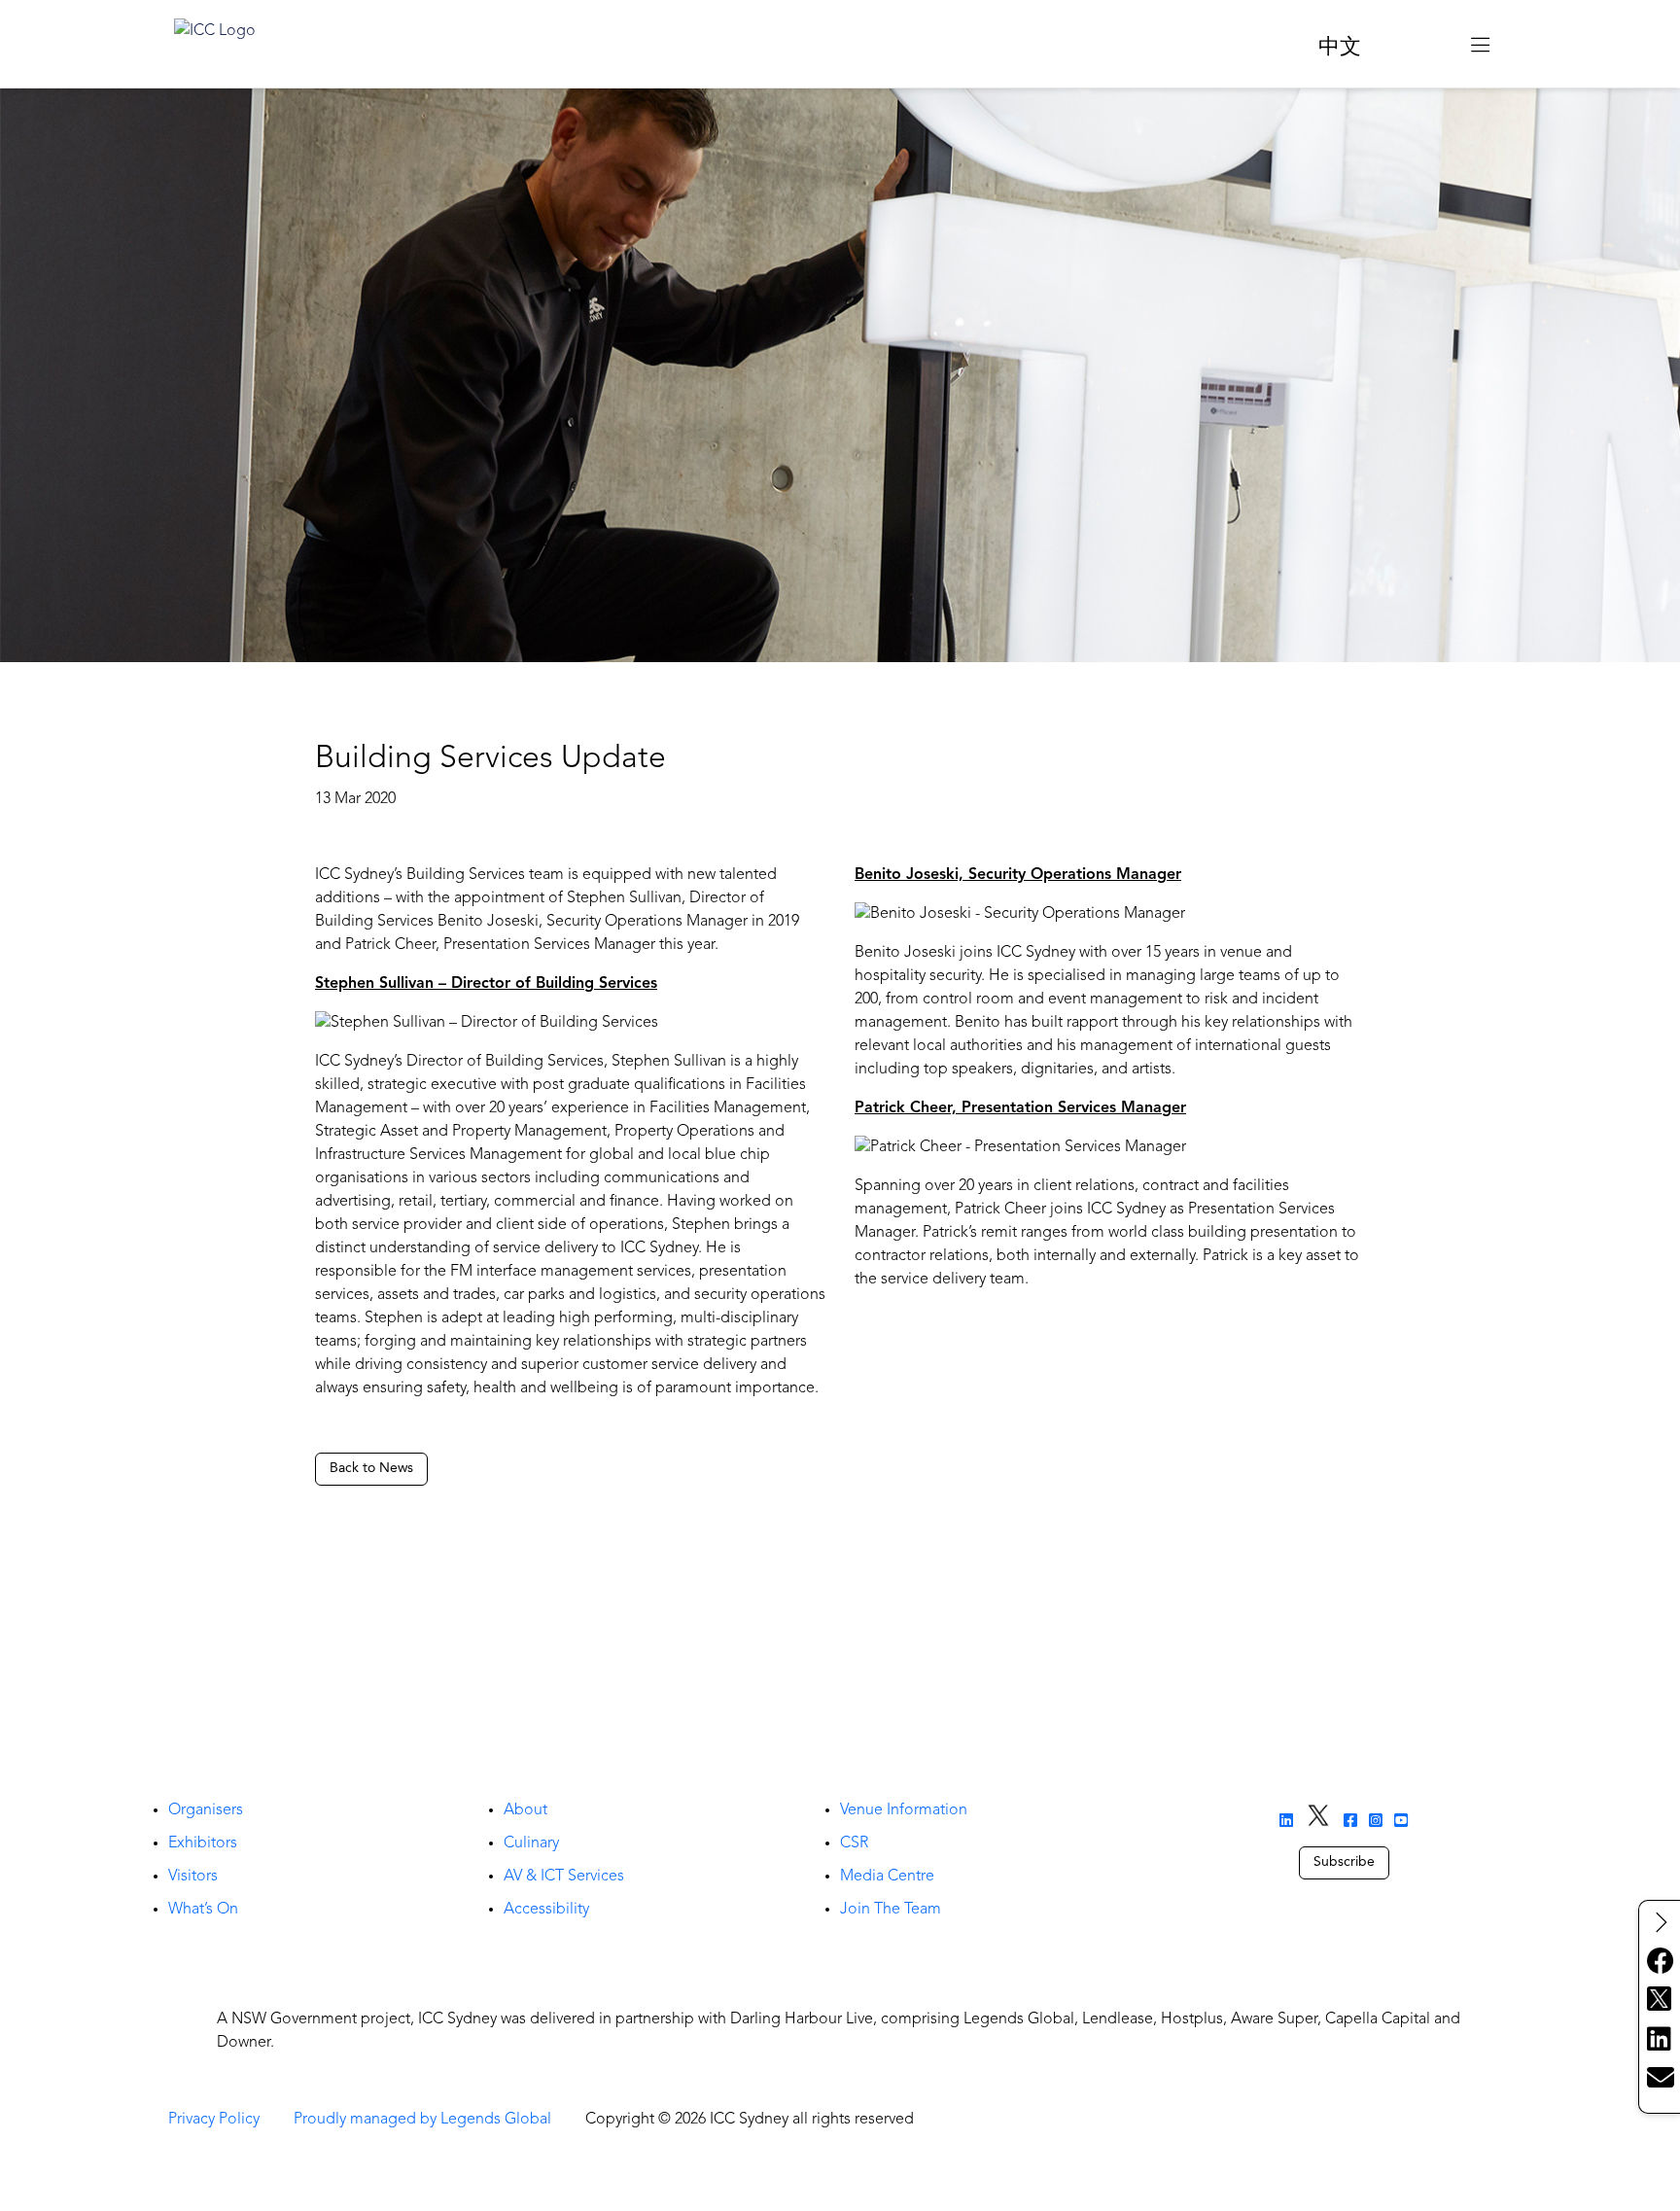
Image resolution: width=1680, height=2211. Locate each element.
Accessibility (546, 1910)
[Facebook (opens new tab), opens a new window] (1660, 1962)
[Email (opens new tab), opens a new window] (1660, 2079)
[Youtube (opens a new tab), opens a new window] (1401, 1822)
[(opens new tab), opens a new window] (1416, 44)
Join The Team (891, 1910)
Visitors (193, 1877)
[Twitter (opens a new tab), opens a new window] (1318, 1817)
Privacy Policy (214, 2120)
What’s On (203, 1910)
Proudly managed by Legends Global (422, 2120)
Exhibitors (203, 1843)
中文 (1340, 48)
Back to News (371, 1468)
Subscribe (1344, 1862)
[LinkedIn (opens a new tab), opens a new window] (1286, 1822)
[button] (1480, 44)
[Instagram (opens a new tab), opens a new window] (1376, 1822)
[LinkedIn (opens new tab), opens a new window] (1660, 2040)
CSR (854, 1843)
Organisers (206, 1810)
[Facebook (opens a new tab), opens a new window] (1350, 1822)
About (525, 1810)
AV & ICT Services (564, 1877)
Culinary (531, 1843)
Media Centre (887, 1877)
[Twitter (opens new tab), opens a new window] (1660, 2001)
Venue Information (904, 1810)
